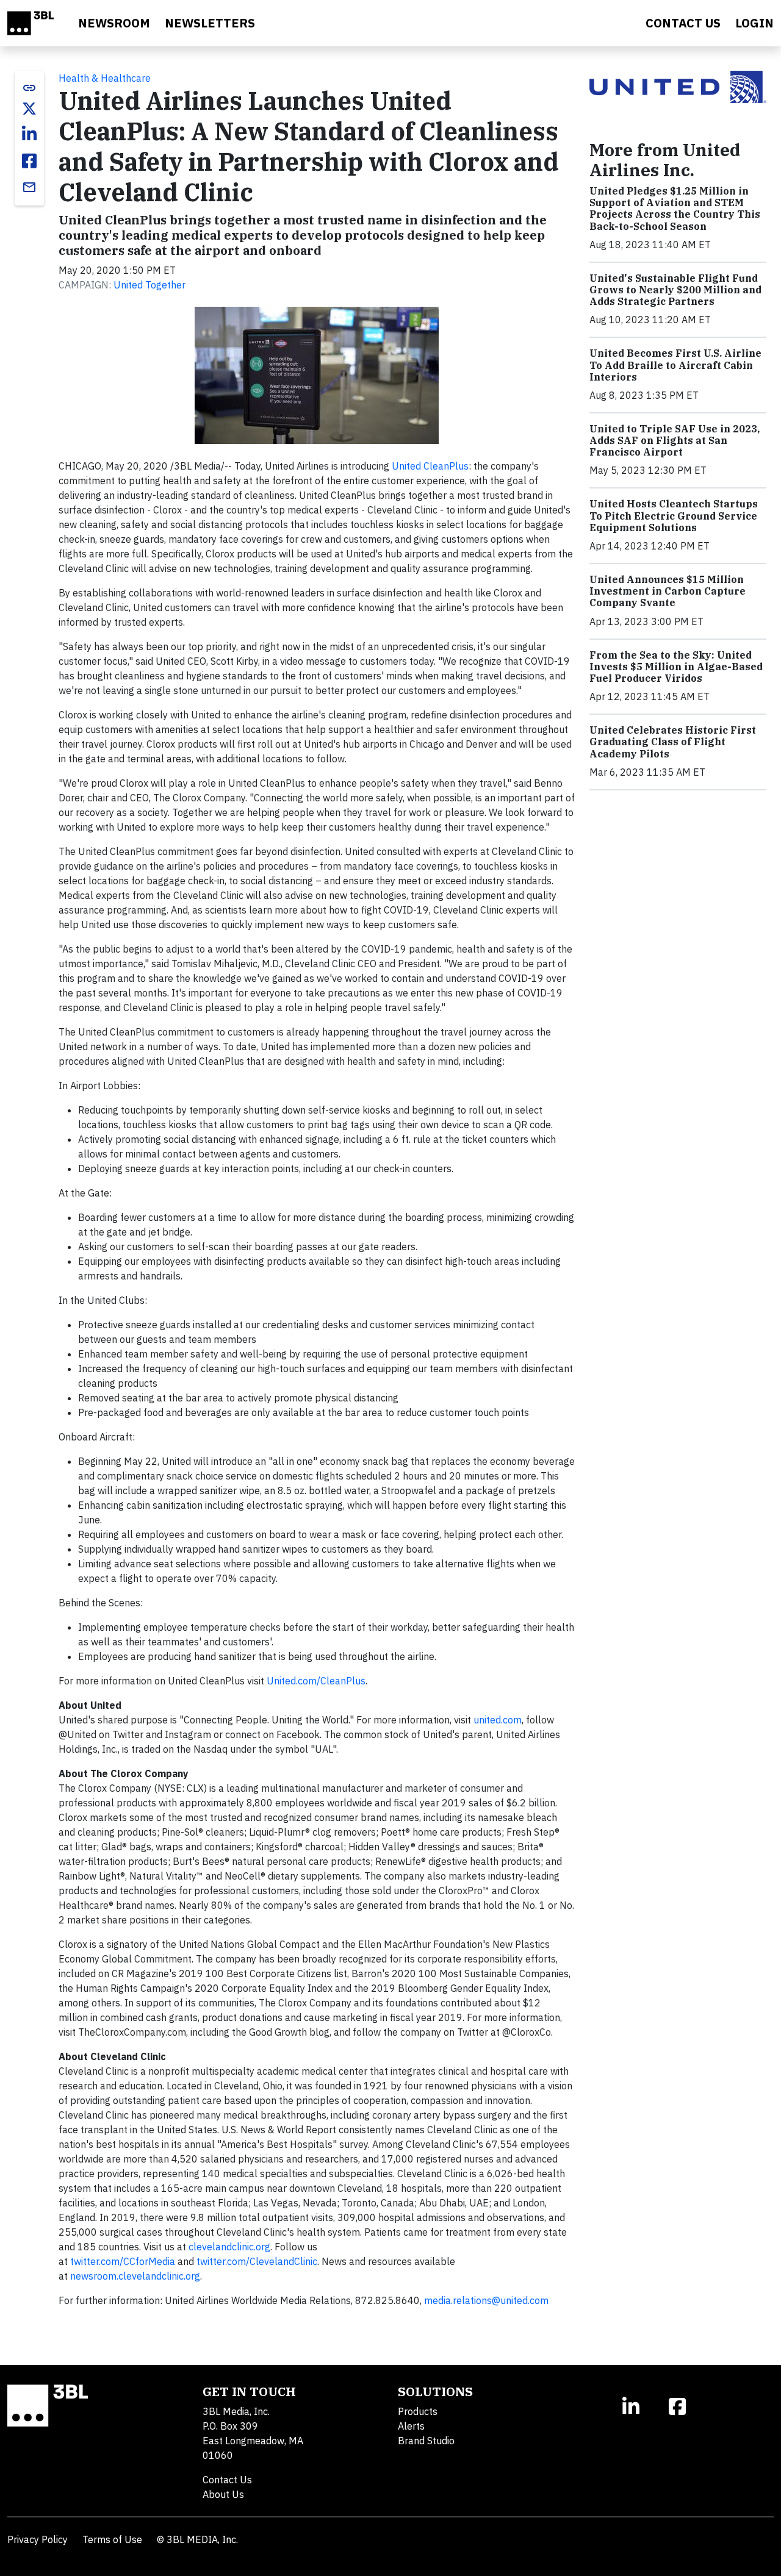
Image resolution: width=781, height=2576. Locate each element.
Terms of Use (112, 2539)
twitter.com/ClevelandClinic (257, 2261)
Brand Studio (426, 2441)
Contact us (683, 23)
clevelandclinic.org (229, 2247)
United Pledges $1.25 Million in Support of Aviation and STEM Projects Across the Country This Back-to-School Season (675, 209)
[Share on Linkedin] (29, 134)
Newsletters (210, 23)
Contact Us (227, 2480)
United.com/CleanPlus (316, 1681)
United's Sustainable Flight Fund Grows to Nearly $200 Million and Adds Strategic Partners (675, 290)
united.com (498, 1720)
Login (754, 23)
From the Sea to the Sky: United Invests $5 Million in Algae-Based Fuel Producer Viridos (676, 667)
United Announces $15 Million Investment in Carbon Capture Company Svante (668, 591)
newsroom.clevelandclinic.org (135, 2276)
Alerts (411, 2426)
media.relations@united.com (486, 2300)
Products (418, 2411)
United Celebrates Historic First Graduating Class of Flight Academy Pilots (673, 742)
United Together (149, 285)
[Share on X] (29, 109)
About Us (223, 2494)
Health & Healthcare (105, 78)
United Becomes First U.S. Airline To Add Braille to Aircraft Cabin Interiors (675, 365)
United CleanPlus (430, 466)
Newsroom (114, 23)
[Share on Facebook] (29, 161)
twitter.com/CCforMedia (123, 2261)
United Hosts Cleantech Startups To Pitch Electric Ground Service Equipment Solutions (674, 515)
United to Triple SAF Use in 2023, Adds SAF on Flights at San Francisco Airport (675, 440)
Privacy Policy (38, 2539)
